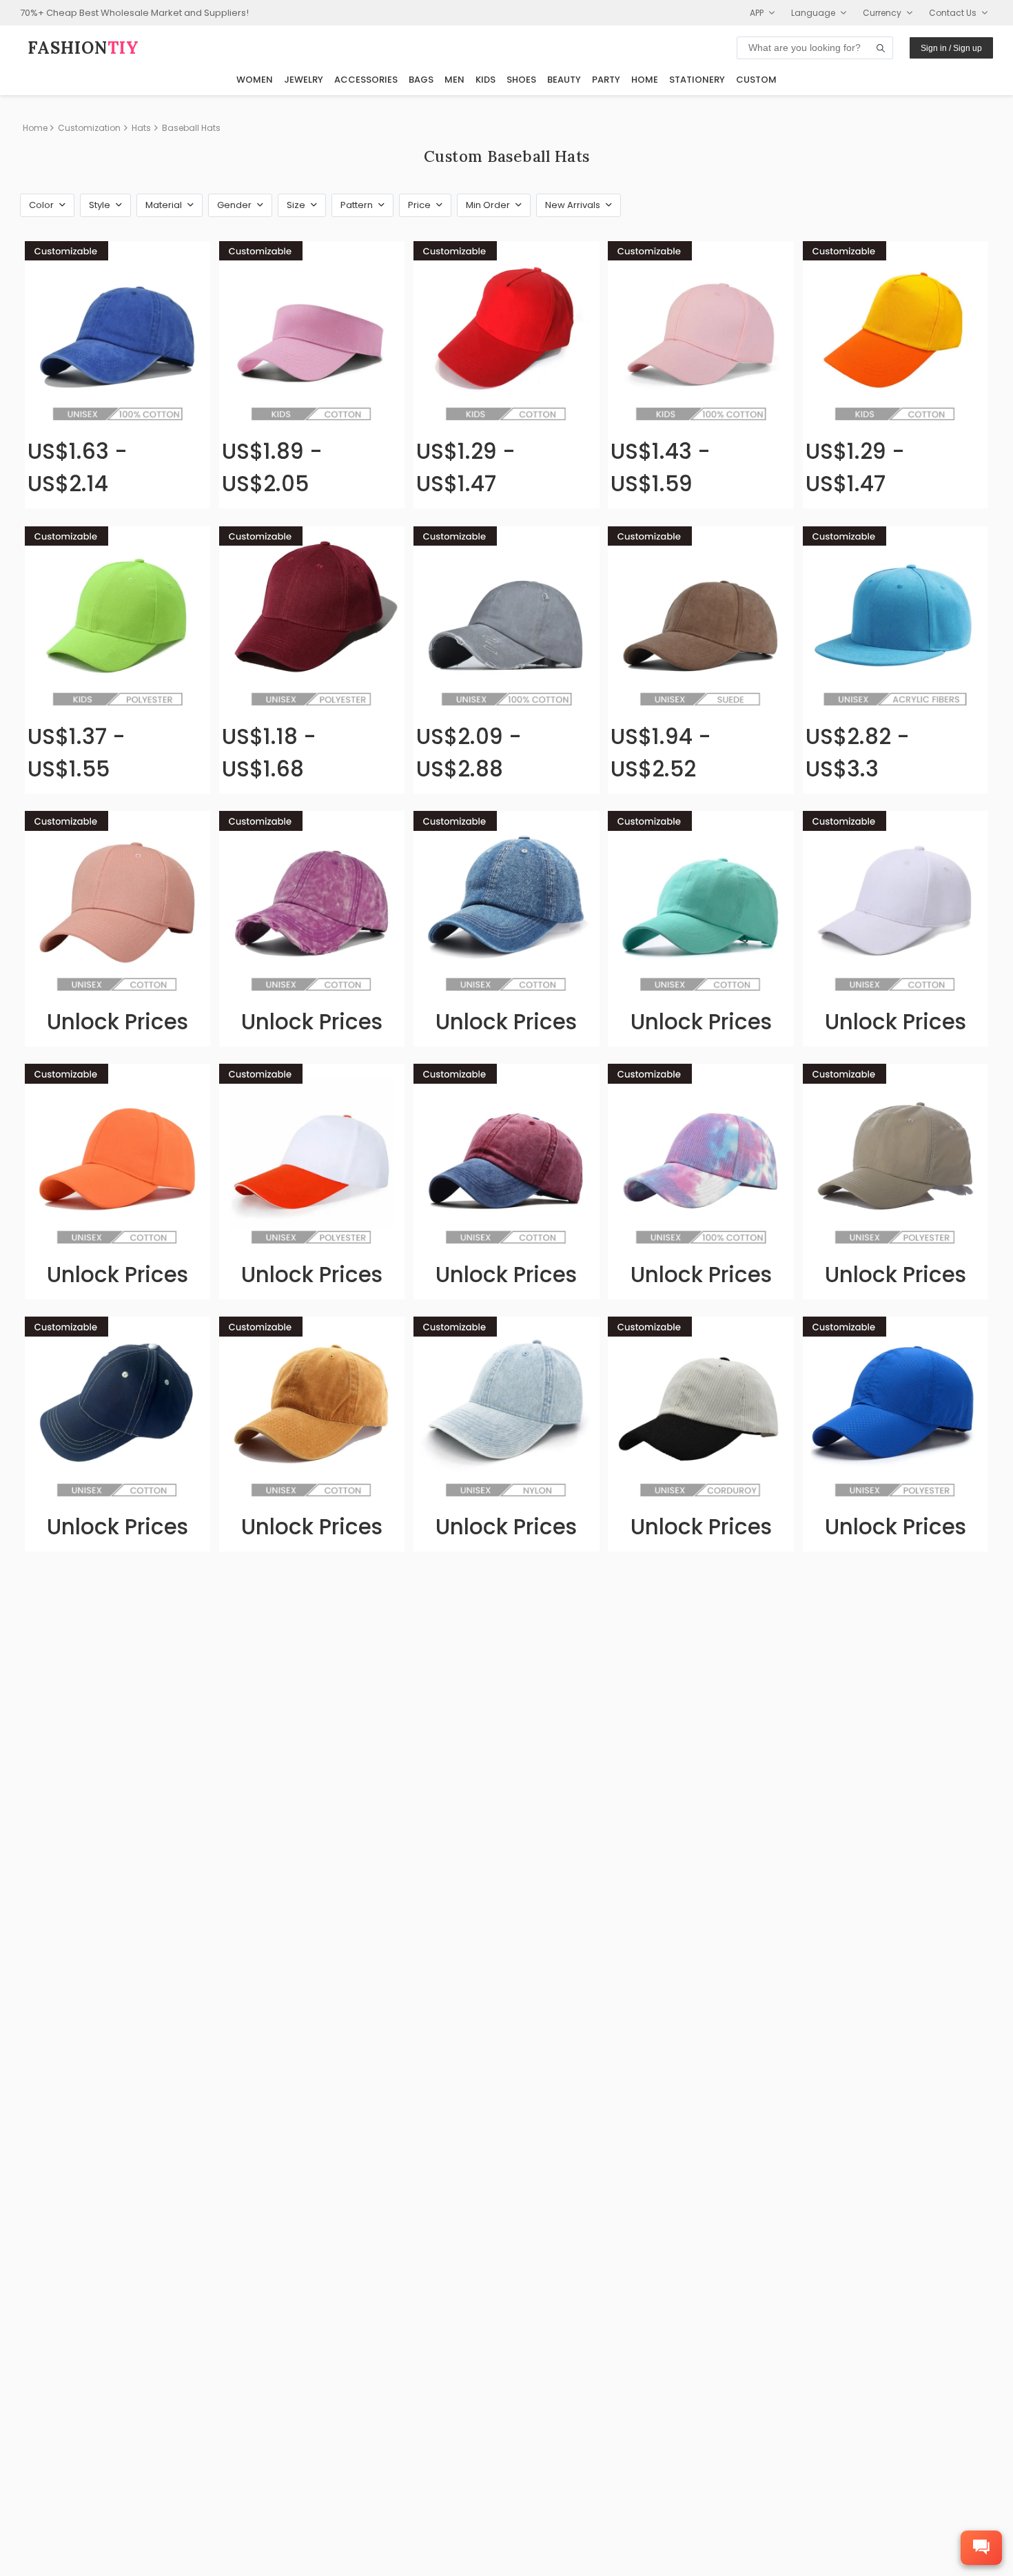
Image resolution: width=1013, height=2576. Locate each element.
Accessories (366, 80)
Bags (421, 80)
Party (606, 80)
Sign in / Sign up (951, 48)
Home (645, 80)
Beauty (564, 80)
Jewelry (304, 80)
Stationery (697, 80)
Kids (485, 80)
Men (454, 80)
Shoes (521, 80)
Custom (756, 80)
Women (255, 80)
